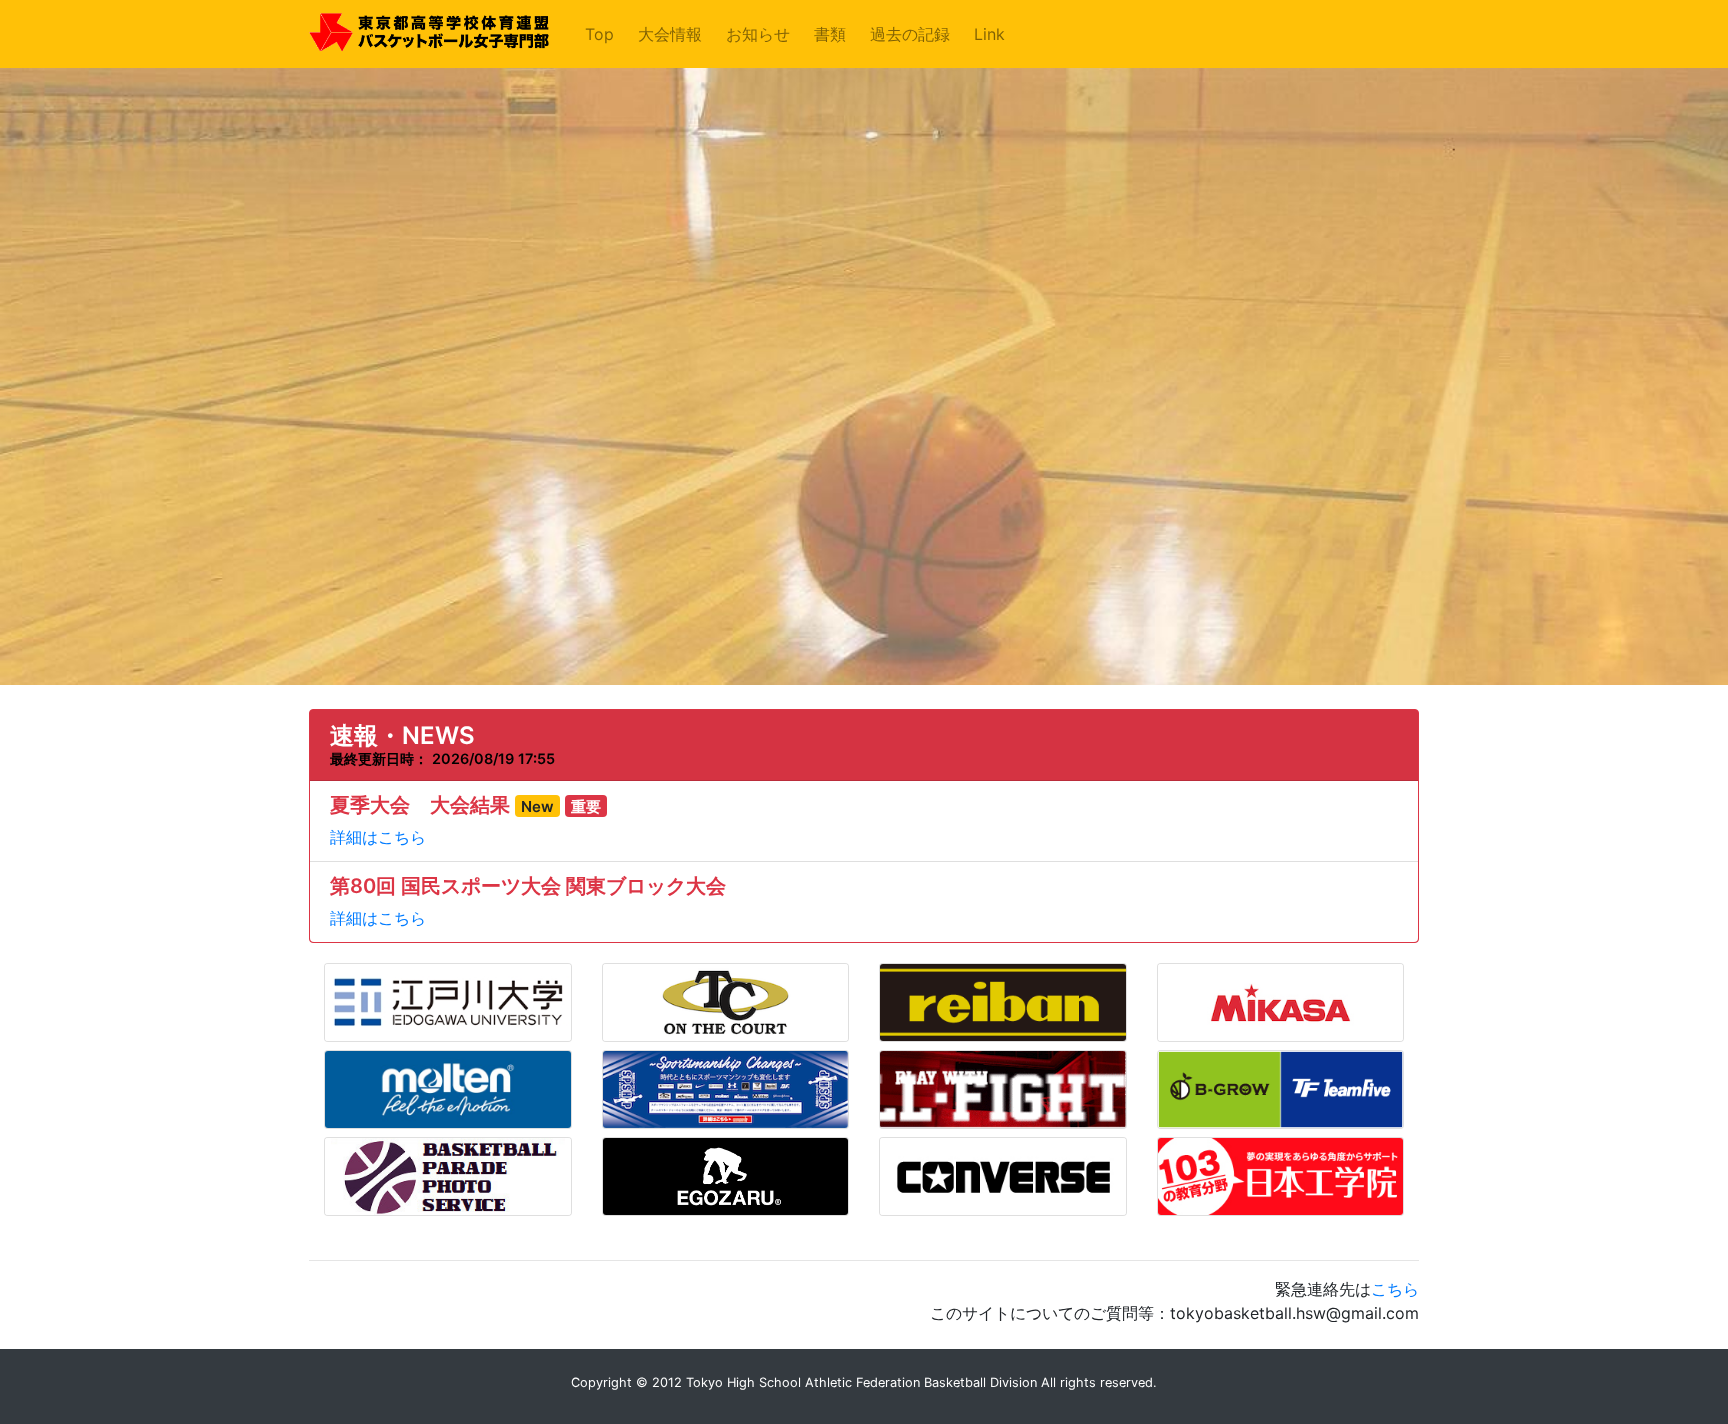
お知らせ (758, 34)
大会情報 (670, 34)
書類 (830, 34)
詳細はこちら (378, 837)
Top (603, 33)
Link (989, 34)
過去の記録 (910, 34)
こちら (1395, 1289)
